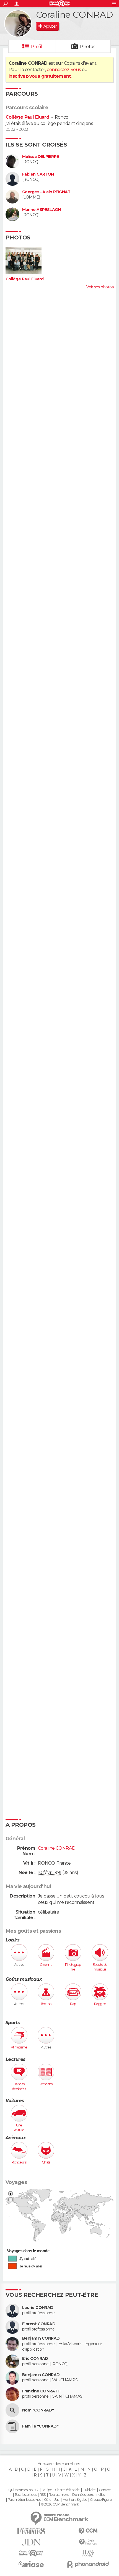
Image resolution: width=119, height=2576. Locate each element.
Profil (37, 47)
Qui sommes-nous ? (23, 2490)
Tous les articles (25, 2495)
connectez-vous (64, 70)
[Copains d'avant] (31, 2553)
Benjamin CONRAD (41, 2338)
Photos (88, 47)
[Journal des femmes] (31, 2531)
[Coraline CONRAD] (18, 24)
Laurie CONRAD (38, 2308)
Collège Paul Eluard (27, 117)
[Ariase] (31, 2564)
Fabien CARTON (38, 174)
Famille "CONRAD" (40, 2426)
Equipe (47, 2490)
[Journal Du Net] (31, 2542)
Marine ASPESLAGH (41, 210)
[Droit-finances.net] (88, 2542)
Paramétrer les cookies (24, 2500)
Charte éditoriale (67, 2490)
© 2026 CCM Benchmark (60, 2504)
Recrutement (59, 2495)
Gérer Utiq (52, 2500)
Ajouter (50, 26)
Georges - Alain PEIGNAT (46, 192)
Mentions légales (75, 2500)
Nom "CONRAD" (38, 2410)
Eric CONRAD (35, 2359)
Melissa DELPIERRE (40, 157)
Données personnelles (88, 2495)
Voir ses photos (100, 287)
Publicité (89, 2490)
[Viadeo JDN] (88, 2553)
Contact (105, 2490)
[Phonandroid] (88, 2564)
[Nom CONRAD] (12, 2410)
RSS (42, 2495)
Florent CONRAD (39, 2324)
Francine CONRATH (41, 2391)
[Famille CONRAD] (12, 2426)
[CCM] (88, 2531)
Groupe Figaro (101, 2500)
